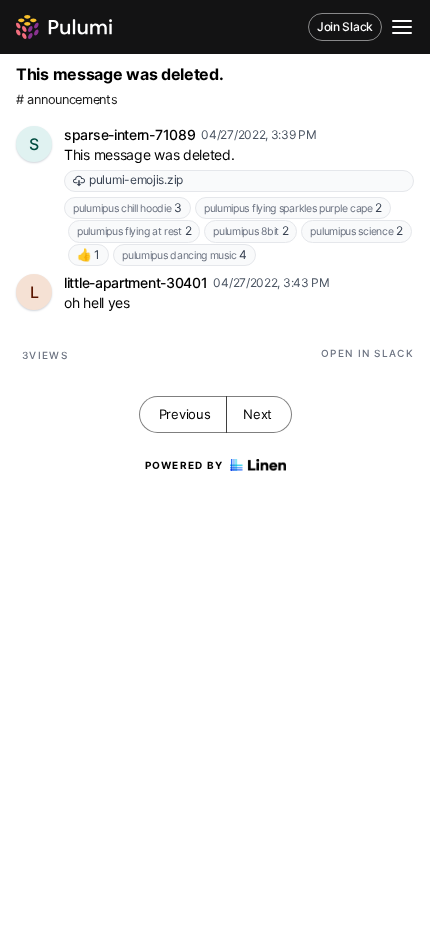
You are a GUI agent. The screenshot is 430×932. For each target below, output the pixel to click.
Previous (185, 414)
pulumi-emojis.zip (136, 179)
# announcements (67, 99)
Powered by (184, 465)
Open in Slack (367, 353)
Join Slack (345, 26)
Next (257, 414)
